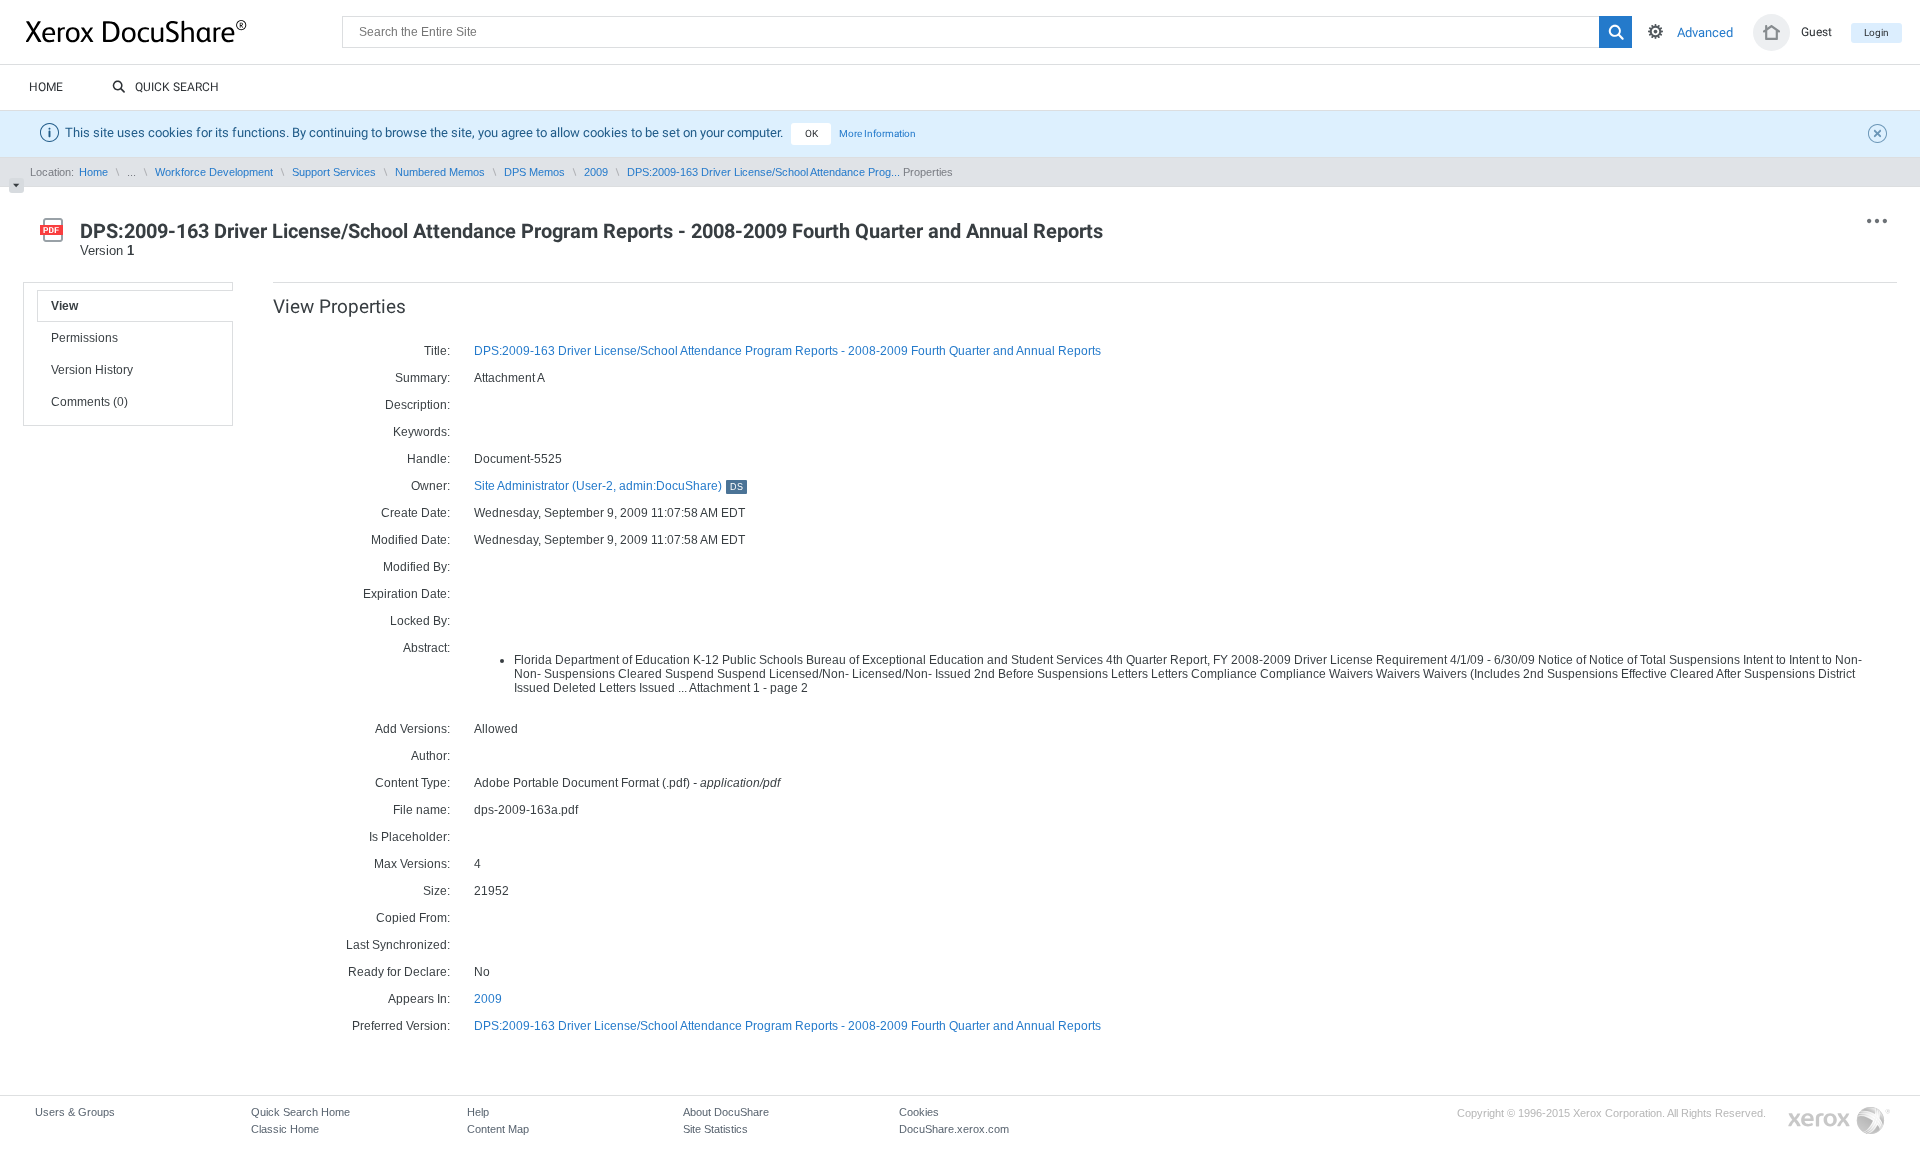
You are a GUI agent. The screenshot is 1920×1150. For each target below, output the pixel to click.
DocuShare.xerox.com (954, 1129)
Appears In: (419, 999)
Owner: (430, 486)
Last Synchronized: (398, 945)
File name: (421, 810)
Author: (430, 756)
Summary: (422, 378)
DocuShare (184, 31)
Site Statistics (715, 1129)
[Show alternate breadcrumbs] (16, 185)
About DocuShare (726, 1112)
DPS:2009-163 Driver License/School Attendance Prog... (763, 172)
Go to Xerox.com (1839, 1121)
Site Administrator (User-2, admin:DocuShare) (608, 486)
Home (46, 87)
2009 (596, 172)
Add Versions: (412, 729)
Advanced (1705, 32)
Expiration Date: (406, 594)
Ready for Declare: (399, 972)
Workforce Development (214, 172)
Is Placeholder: (409, 837)
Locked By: (420, 621)
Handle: (428, 459)
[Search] (1615, 32)
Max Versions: (412, 864)
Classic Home (285, 1129)
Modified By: (416, 567)
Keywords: (421, 432)
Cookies (919, 1112)
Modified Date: (410, 540)
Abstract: (426, 648)
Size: (436, 891)
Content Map (498, 1129)
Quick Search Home (300, 1112)
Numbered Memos (440, 172)
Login (1876, 32)
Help (478, 1112)
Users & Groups (75, 1112)
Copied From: (413, 918)
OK (811, 133)
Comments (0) (89, 402)
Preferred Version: (401, 1026)
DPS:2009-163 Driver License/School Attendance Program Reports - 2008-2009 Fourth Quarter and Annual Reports (787, 351)
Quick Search (177, 87)
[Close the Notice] (1880, 136)
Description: (417, 405)
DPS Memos (534, 172)
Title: (437, 351)
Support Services (334, 172)
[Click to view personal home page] (1771, 32)
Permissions (84, 338)
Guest (1816, 32)
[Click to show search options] (1655, 31)
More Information (877, 133)
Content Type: (412, 783)
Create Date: (415, 513)
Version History (92, 370)
